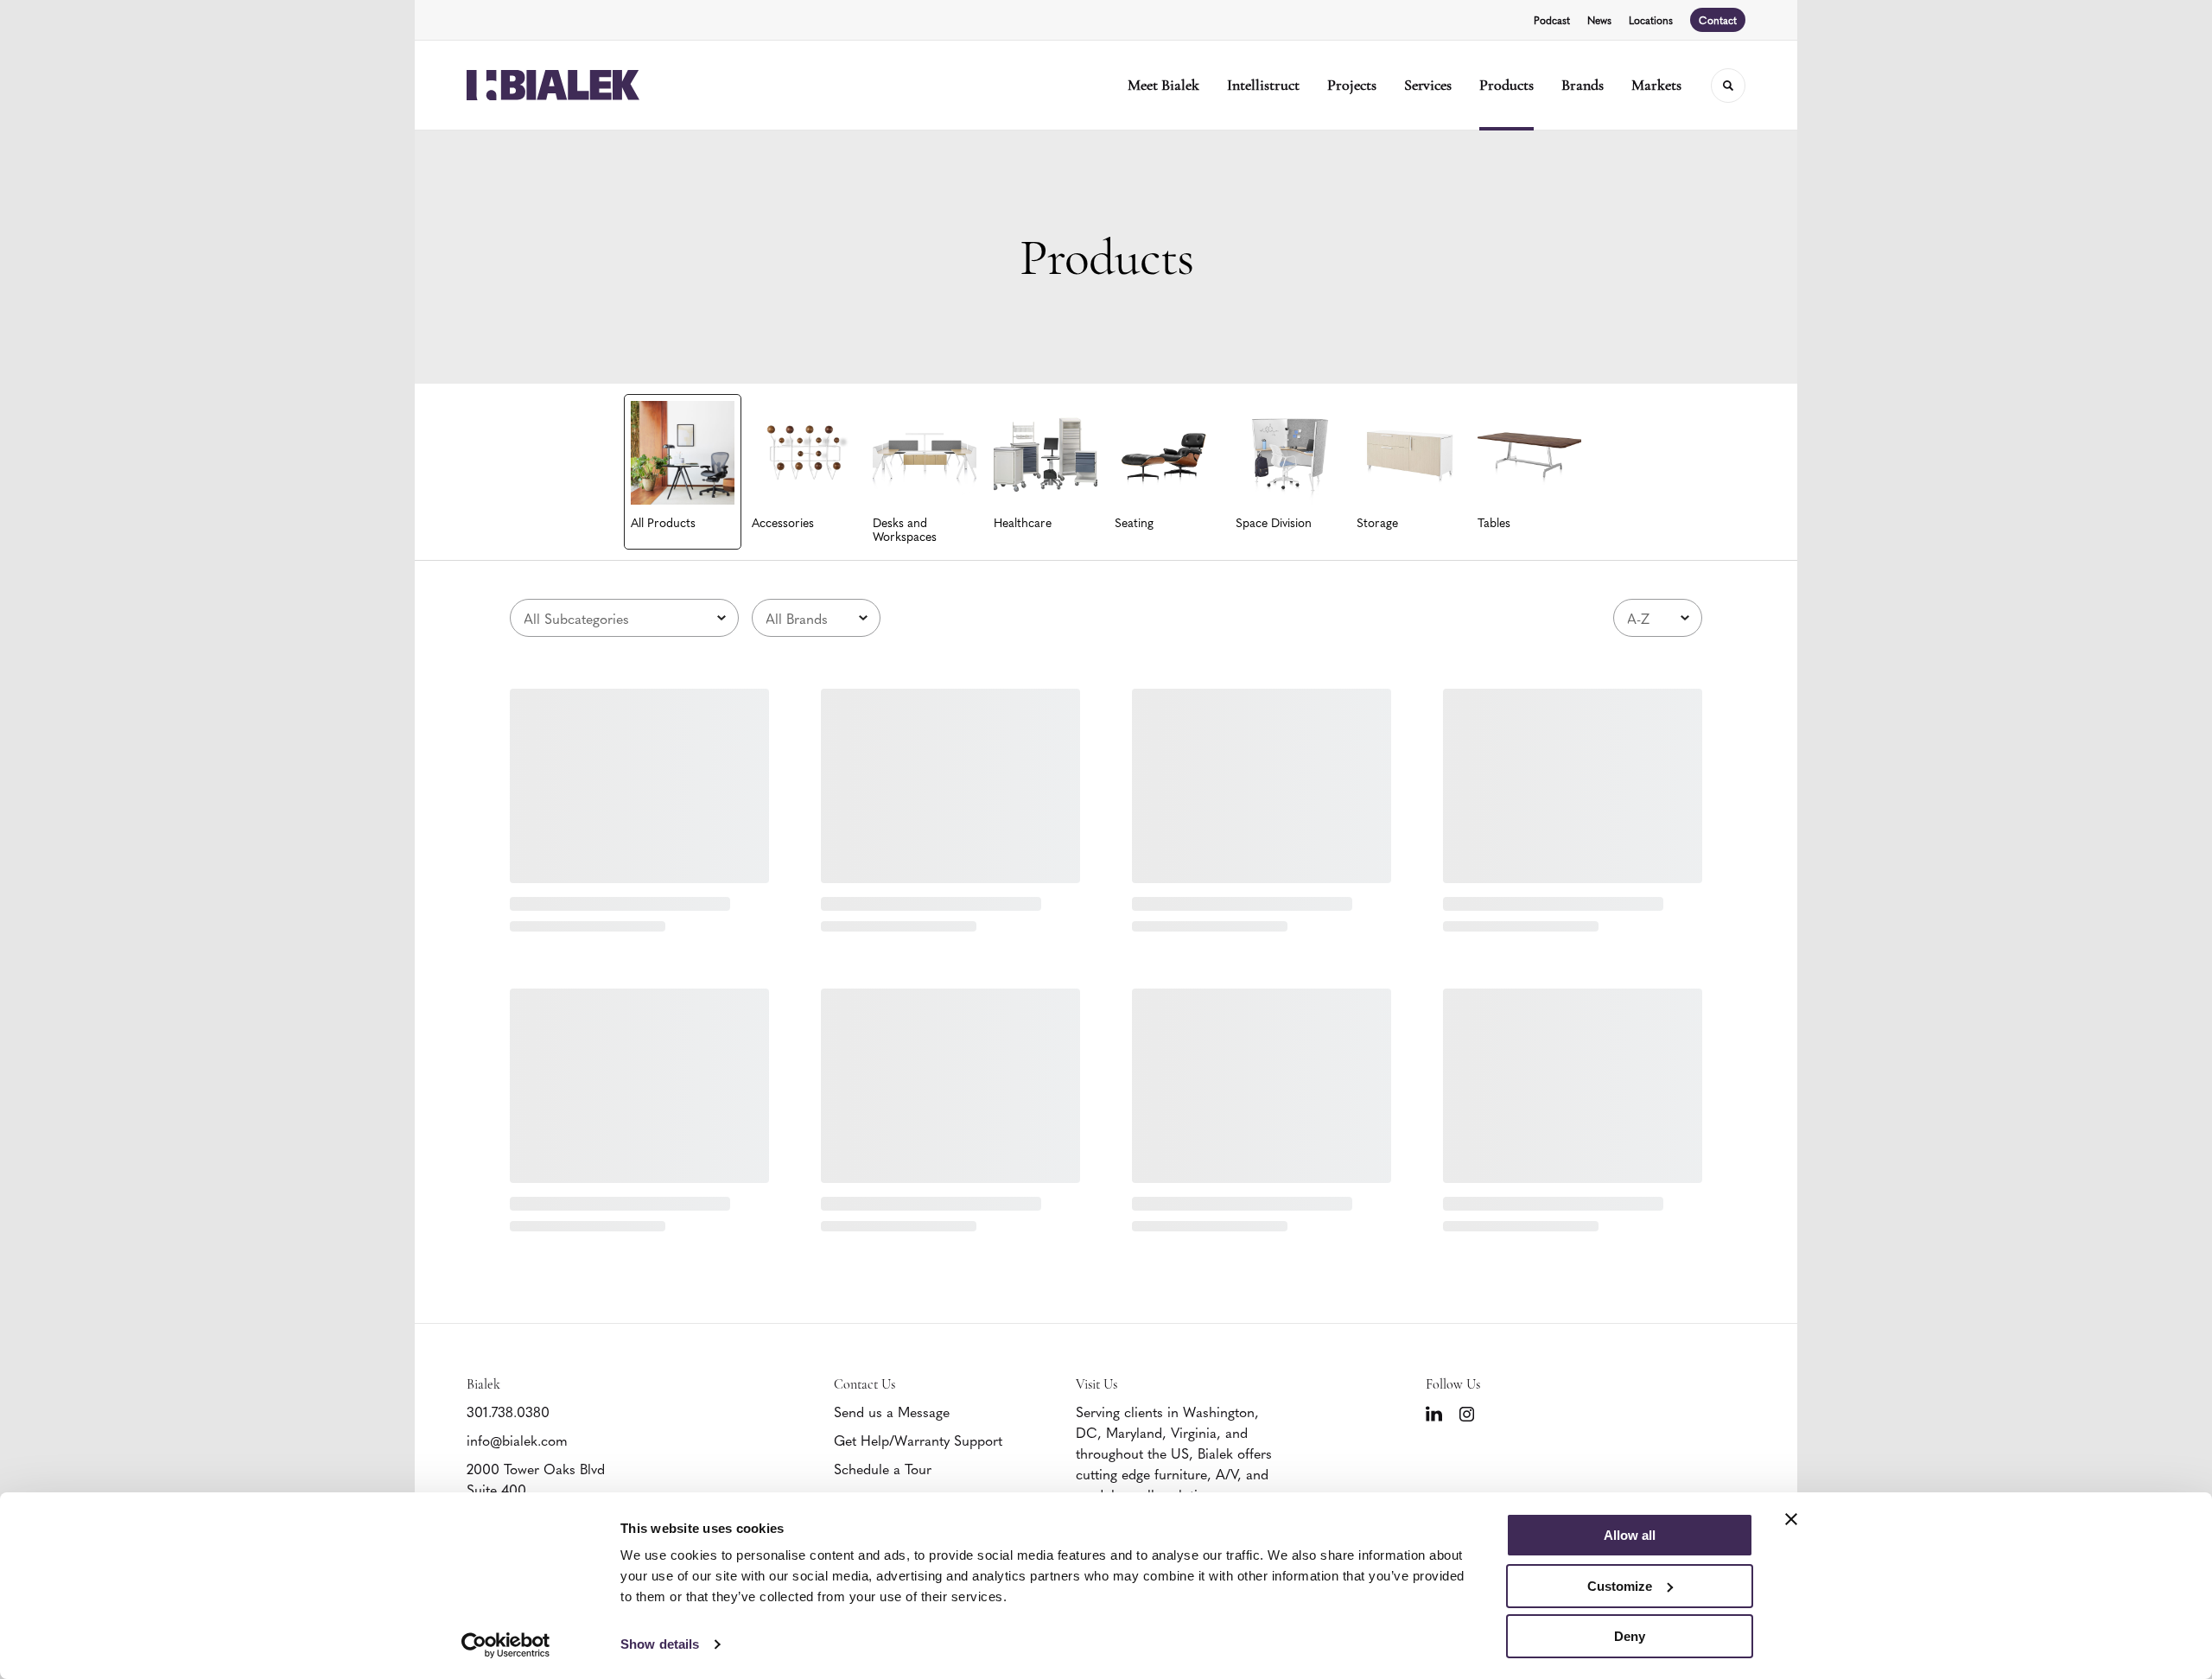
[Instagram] (1467, 1414)
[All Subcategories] (624, 618)
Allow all (1630, 1535)
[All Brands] (816, 618)
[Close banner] (1791, 1519)
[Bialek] (553, 85)
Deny (1630, 1636)
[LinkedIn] (1434, 1414)
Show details (660, 1644)
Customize (1620, 1586)
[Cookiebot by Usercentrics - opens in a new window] (506, 1645)
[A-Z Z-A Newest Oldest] (1658, 618)
